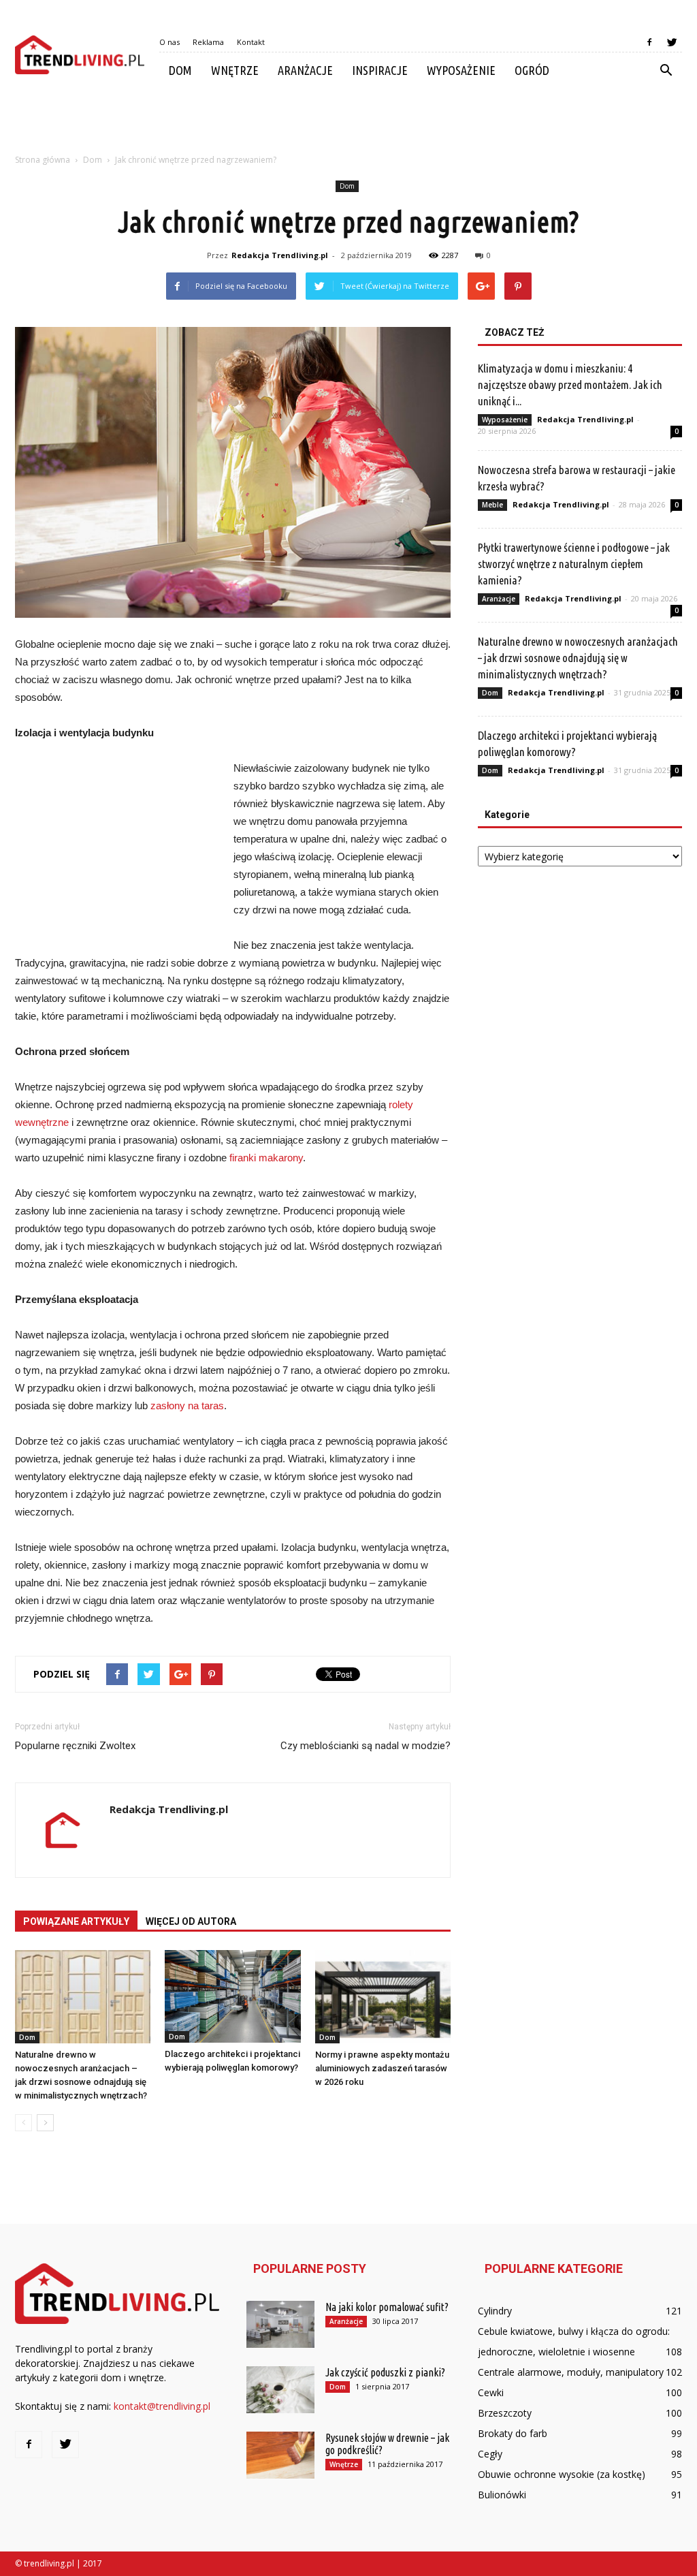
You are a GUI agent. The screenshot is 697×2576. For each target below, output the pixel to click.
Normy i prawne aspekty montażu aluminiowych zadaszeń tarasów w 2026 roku (382, 2068)
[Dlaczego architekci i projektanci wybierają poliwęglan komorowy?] (232, 1996)
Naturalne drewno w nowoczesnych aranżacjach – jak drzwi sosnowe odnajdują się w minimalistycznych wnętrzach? (578, 658)
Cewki (491, 2392)
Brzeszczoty (505, 2413)
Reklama (208, 42)
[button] (666, 71)
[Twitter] (672, 42)
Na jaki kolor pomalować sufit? (387, 2307)
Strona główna (43, 160)
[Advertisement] (348, 125)
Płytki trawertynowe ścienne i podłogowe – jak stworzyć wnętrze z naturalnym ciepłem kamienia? (574, 564)
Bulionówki (502, 2495)
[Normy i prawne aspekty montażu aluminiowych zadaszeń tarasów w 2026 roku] (383, 1997)
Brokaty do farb (513, 2433)
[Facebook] (649, 42)
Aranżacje (305, 70)
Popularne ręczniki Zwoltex (75, 1746)
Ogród (532, 70)
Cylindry (495, 2311)
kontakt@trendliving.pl (162, 2406)
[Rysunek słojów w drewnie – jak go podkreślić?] (280, 2455)
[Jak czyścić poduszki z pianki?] (280, 2390)
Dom (180, 70)
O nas (169, 42)
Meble (492, 505)
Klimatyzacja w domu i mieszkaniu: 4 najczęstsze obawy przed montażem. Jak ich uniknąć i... (570, 384)
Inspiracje (380, 70)
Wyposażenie (461, 70)
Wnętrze (235, 70)
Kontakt (251, 42)
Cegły (490, 2454)
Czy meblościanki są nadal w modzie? (366, 1746)
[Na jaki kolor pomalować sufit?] (280, 2324)
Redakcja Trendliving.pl (280, 255)
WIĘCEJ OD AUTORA (191, 1921)
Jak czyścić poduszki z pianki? (385, 2372)
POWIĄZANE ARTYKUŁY (76, 1921)
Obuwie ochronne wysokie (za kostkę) (562, 2474)
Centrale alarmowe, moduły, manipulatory (571, 2372)
